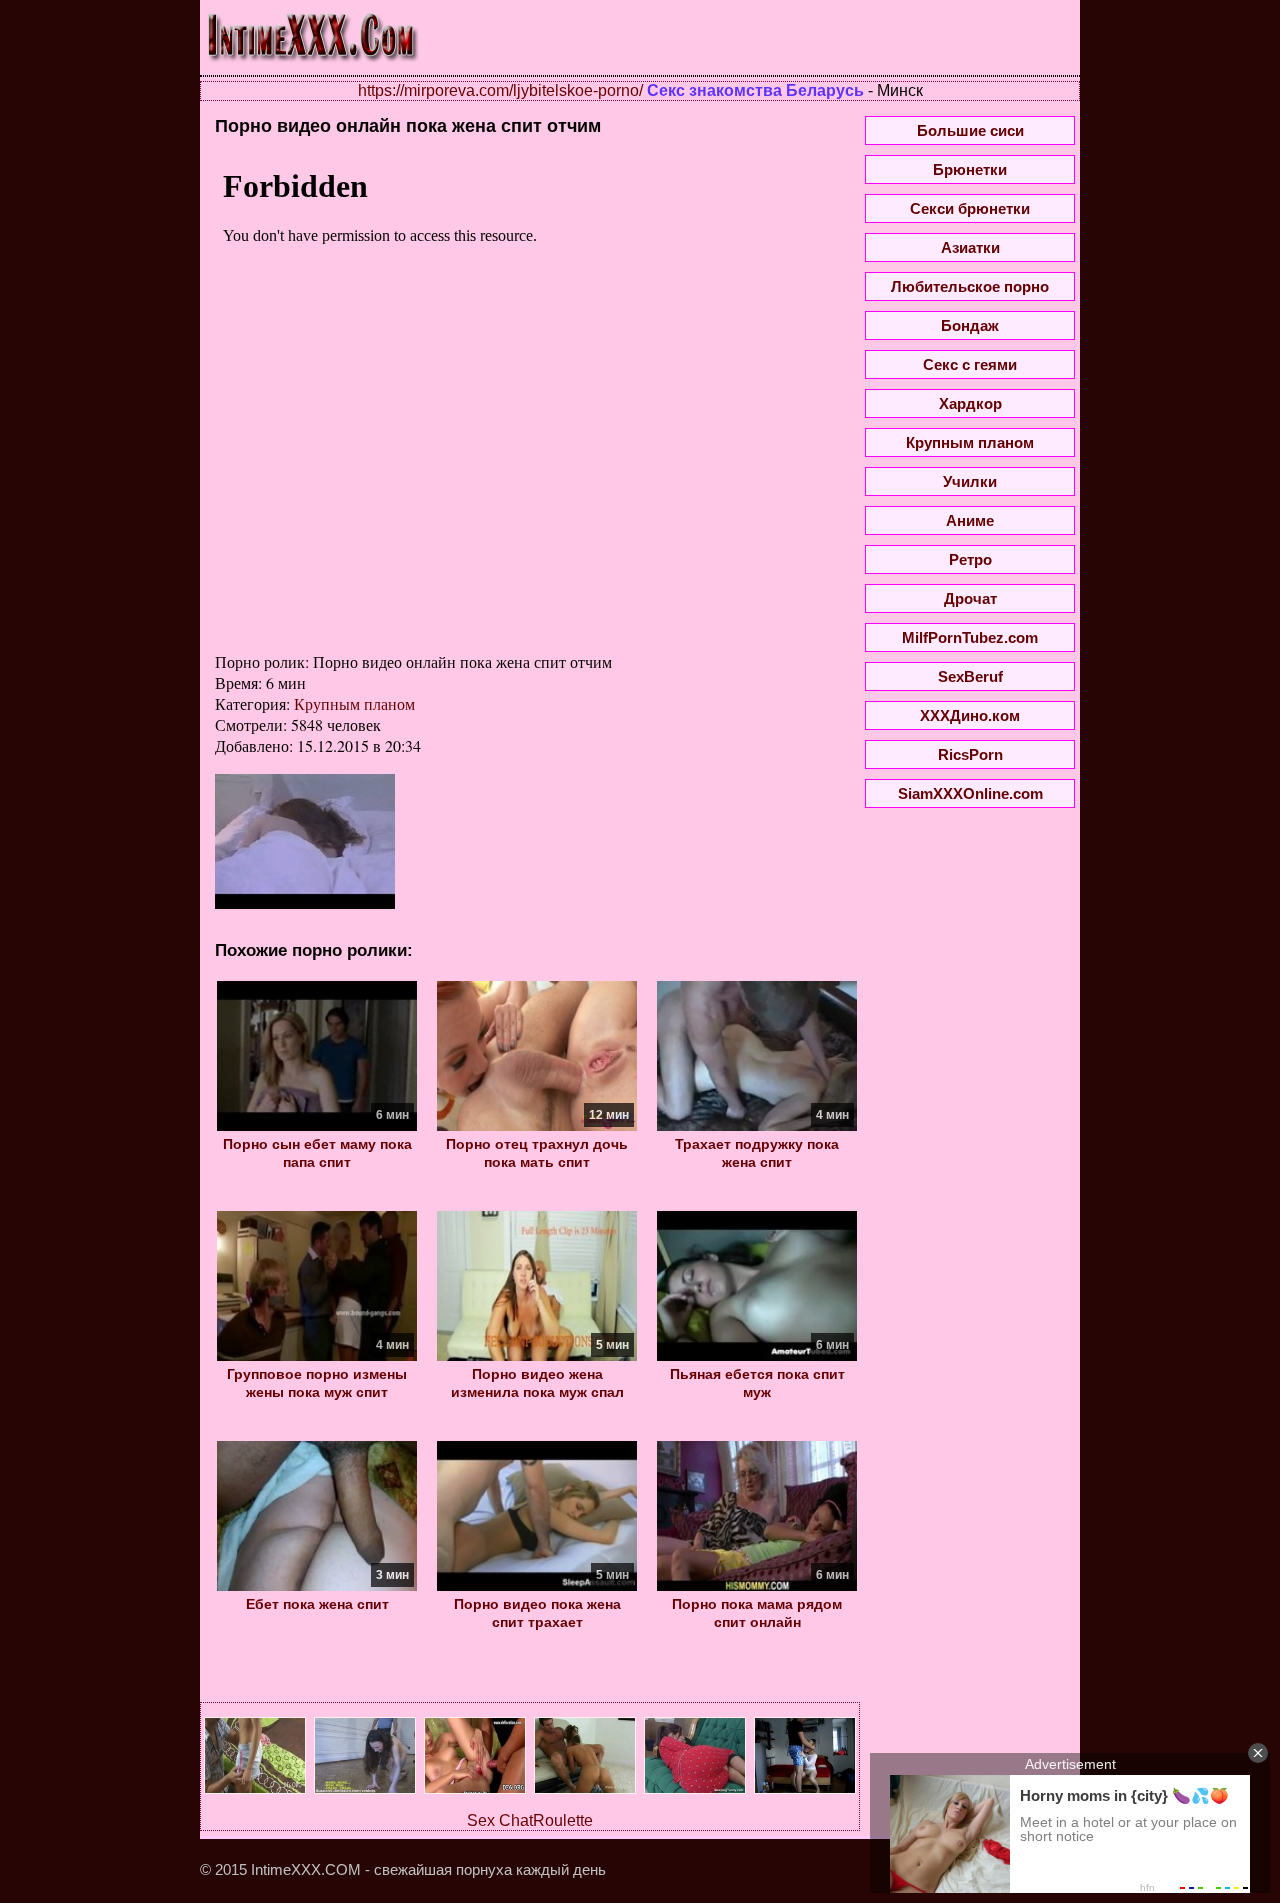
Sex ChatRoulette (530, 1820)
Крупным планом (354, 703)
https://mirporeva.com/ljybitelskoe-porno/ (500, 90)
